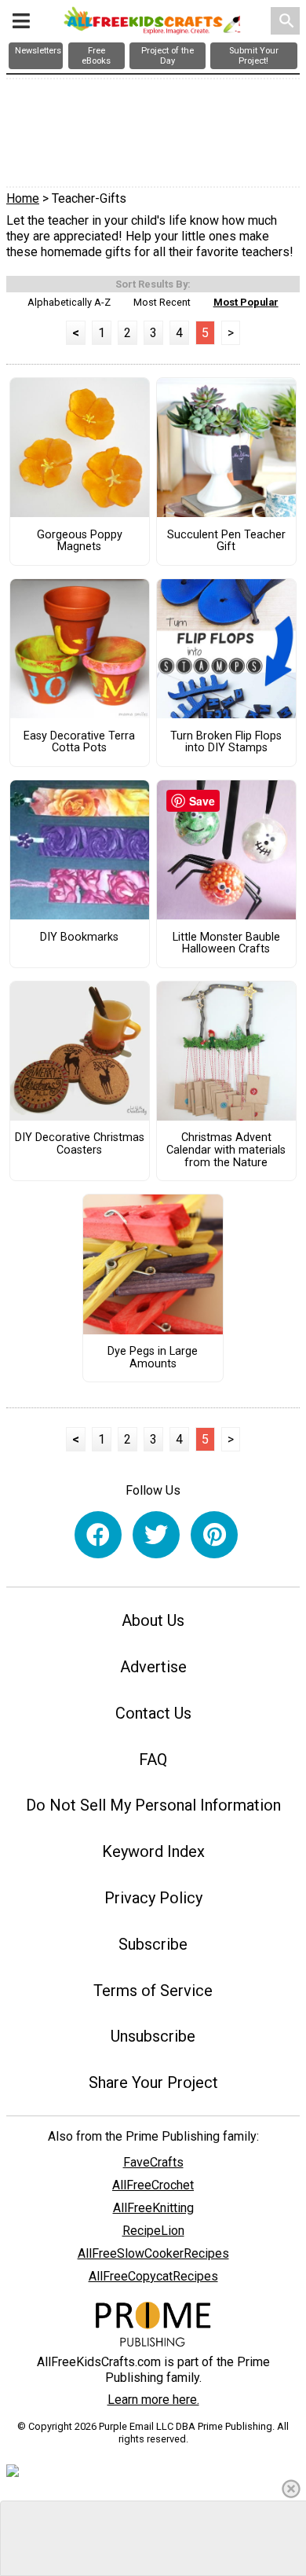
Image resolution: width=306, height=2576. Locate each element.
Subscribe (153, 1944)
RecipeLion (153, 2231)
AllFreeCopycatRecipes (153, 2276)
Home (23, 198)
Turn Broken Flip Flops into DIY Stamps (226, 743)
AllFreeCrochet (153, 2185)
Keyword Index (153, 1851)
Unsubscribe (153, 2036)
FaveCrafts (153, 2162)
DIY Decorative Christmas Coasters (80, 1144)
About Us (153, 1620)
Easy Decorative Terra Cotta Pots (79, 743)
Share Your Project (153, 2082)
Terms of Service (153, 1991)
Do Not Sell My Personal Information (153, 1805)
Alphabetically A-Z (69, 302)
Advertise (153, 1667)
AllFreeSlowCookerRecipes (153, 2253)
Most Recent (162, 302)
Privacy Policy (153, 1898)
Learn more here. (153, 2400)
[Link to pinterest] (214, 1535)
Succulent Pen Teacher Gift (226, 541)
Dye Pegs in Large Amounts (153, 1358)
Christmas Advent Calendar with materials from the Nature (226, 1150)
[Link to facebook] (98, 1535)
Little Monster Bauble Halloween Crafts (226, 944)
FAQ (153, 1760)
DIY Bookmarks (79, 938)
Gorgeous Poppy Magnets (80, 541)
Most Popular (246, 302)
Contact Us (153, 1713)
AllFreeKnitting (153, 2208)
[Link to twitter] (156, 1535)
